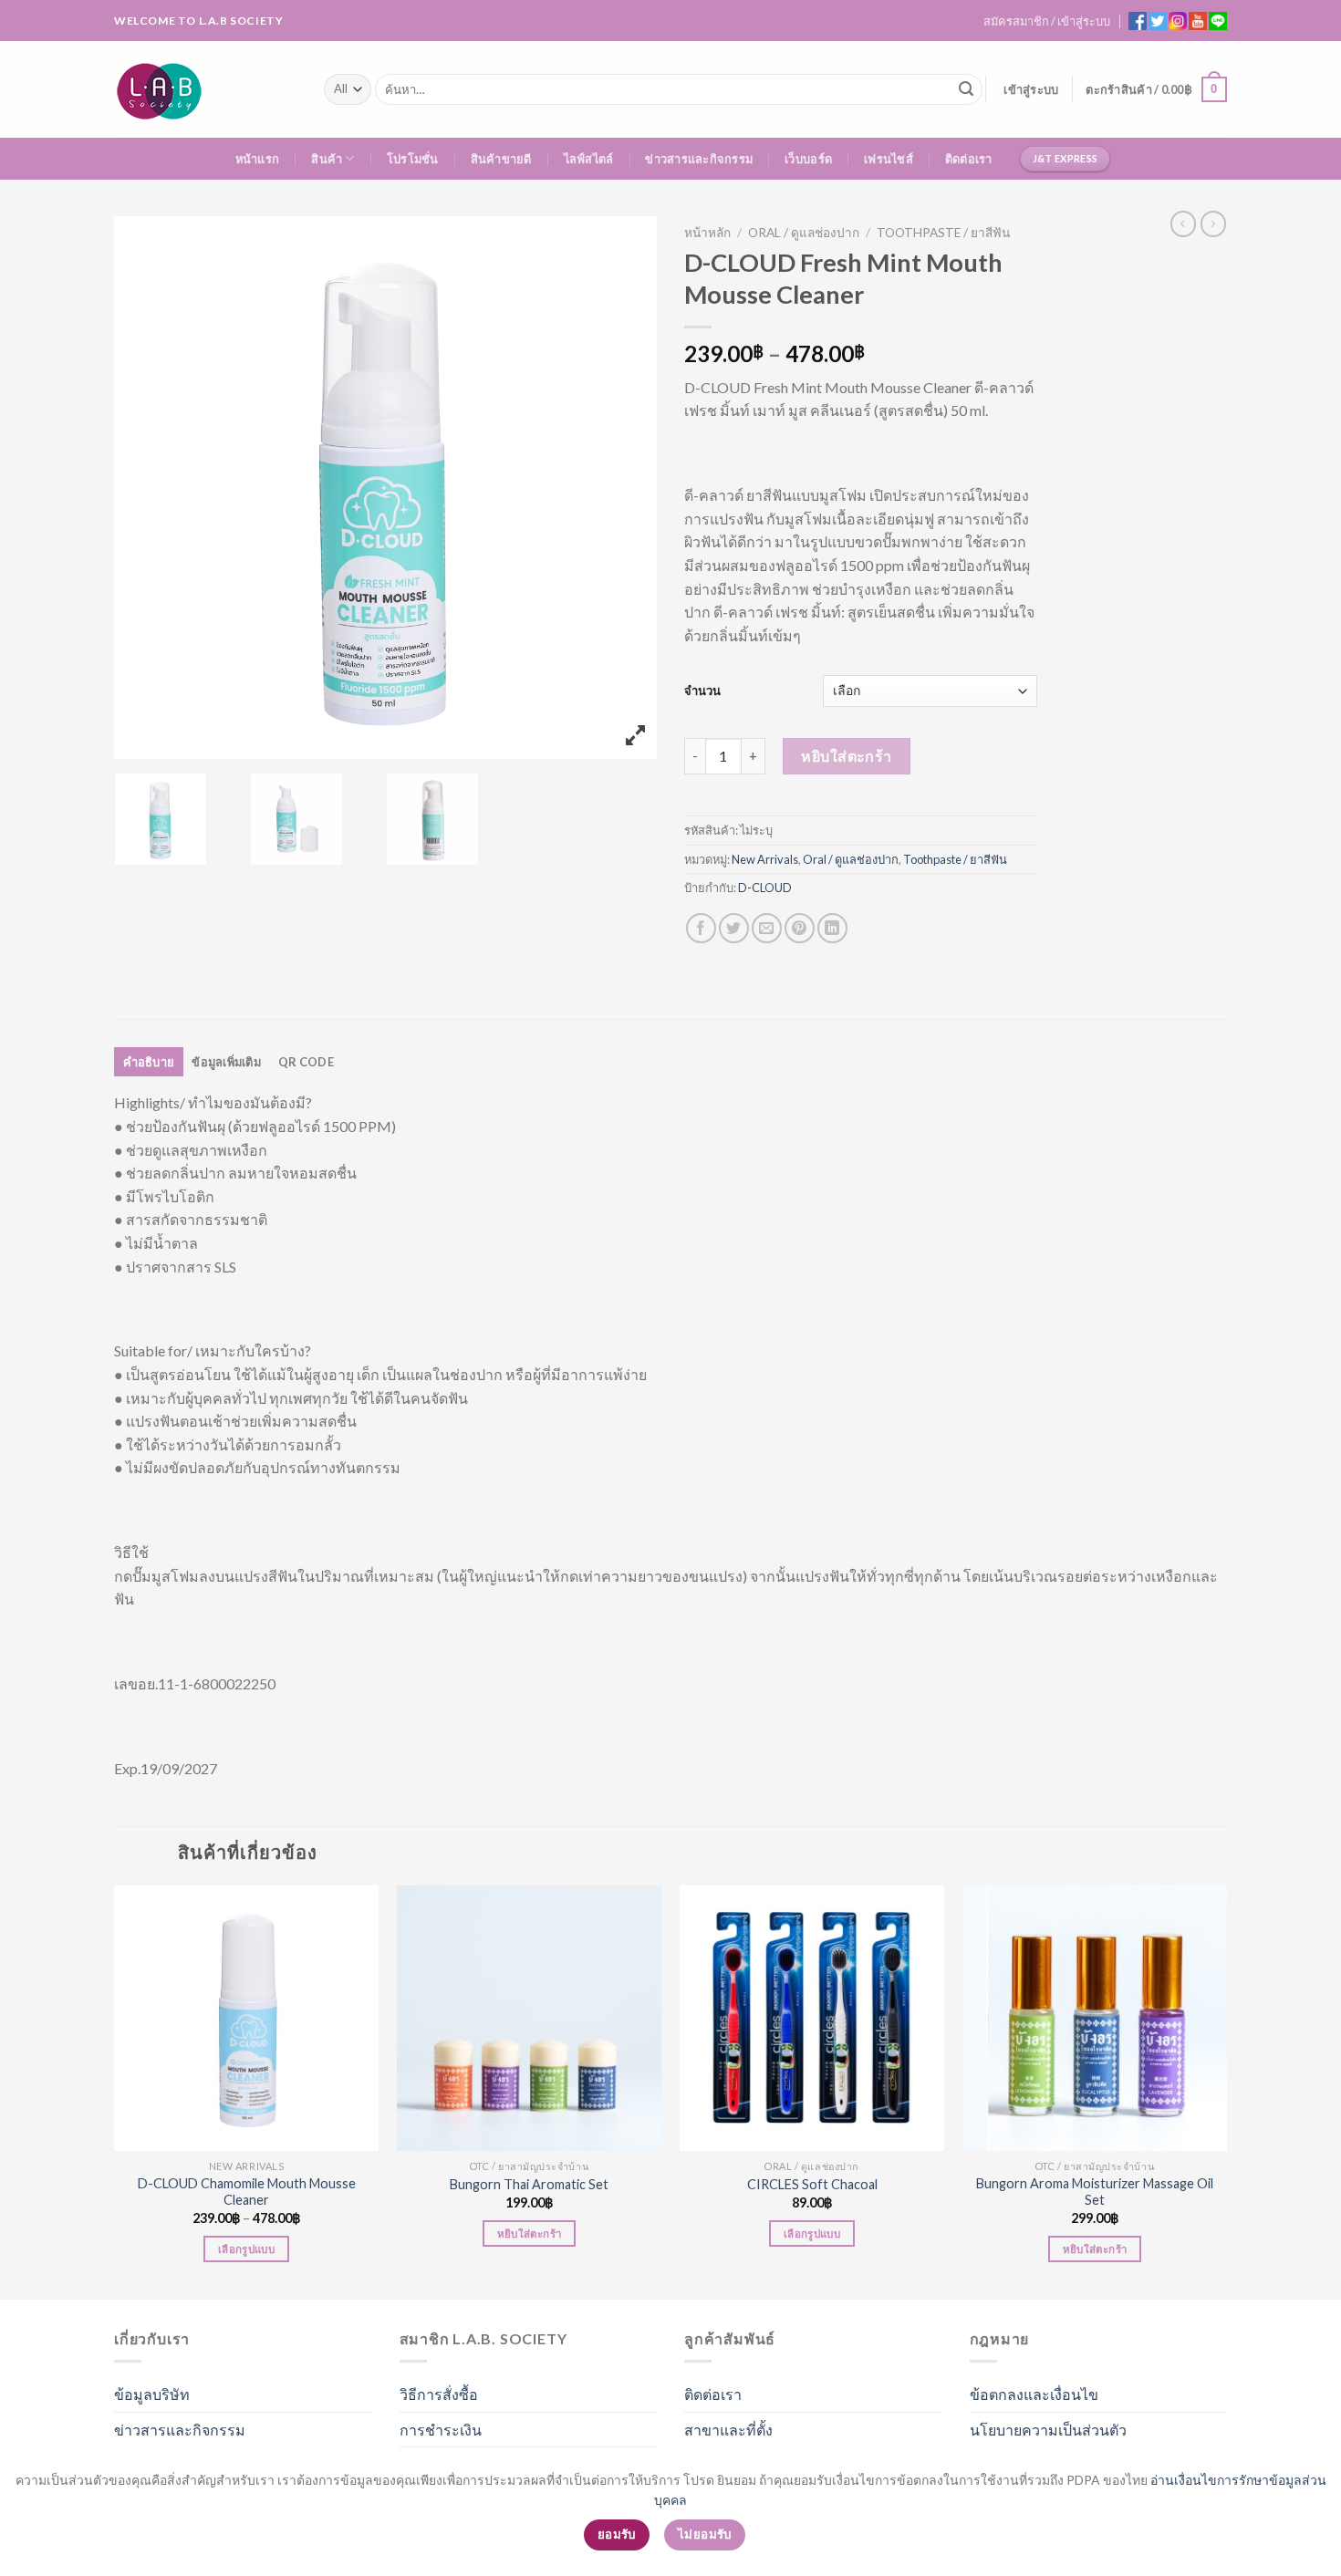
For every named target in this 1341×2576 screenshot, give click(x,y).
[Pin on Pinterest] (800, 928)
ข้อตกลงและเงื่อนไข (1034, 2394)
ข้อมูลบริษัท (152, 2394)
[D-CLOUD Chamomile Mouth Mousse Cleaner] (246, 2018)
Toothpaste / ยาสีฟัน (943, 233)
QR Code (306, 1062)
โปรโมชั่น (413, 159)
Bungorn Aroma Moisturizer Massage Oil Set (1095, 2192)
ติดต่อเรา (969, 159)
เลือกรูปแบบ (246, 2249)
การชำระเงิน (441, 2430)
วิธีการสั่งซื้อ (439, 2394)
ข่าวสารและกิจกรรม (699, 159)
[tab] (149, 1062)
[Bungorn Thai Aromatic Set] (529, 2018)
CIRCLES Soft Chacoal (812, 2184)
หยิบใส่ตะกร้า (847, 756)
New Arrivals (765, 859)
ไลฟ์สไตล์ (589, 159)
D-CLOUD (765, 888)
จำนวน (702, 691)
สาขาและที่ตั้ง (728, 2430)
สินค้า (327, 159)
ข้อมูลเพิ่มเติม (226, 1062)
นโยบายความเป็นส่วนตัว (1048, 2430)
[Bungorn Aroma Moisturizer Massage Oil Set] (1095, 2018)
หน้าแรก (258, 159)
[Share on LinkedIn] (832, 928)
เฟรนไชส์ (889, 159)
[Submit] (966, 89)
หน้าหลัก (707, 233)
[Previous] (115, 2090)
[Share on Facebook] (701, 928)
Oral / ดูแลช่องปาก (804, 233)
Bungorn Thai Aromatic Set (529, 2184)
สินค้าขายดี (501, 159)
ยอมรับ (617, 2534)
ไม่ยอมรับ (705, 2534)
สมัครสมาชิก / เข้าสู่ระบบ (1047, 21)
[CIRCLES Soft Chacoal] (812, 2018)
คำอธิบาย (149, 1062)
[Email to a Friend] (767, 928)
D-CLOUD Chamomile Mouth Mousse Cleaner (247, 2192)
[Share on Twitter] (734, 928)
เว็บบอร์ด (808, 159)
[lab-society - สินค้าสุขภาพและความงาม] (205, 89)
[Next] (1226, 2090)
